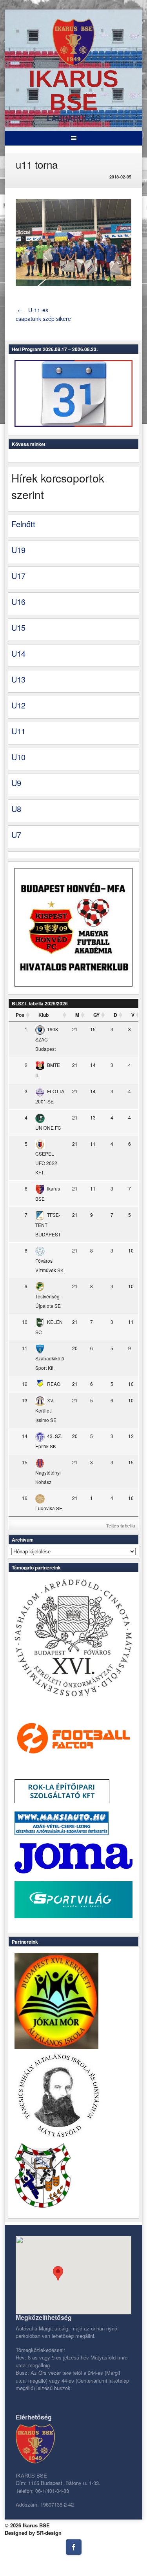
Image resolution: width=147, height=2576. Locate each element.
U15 (18, 627)
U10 (18, 757)
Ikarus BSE (73, 90)
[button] (58, 2273)
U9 (16, 783)
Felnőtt (23, 524)
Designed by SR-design (33, 2533)
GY (96, 1015)
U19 (18, 550)
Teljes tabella (121, 1526)
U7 (16, 835)
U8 (16, 809)
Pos (20, 1015)
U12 (18, 705)
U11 (18, 731)
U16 (18, 602)
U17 (18, 576)
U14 (18, 653)
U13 (18, 679)
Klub (44, 1015)
